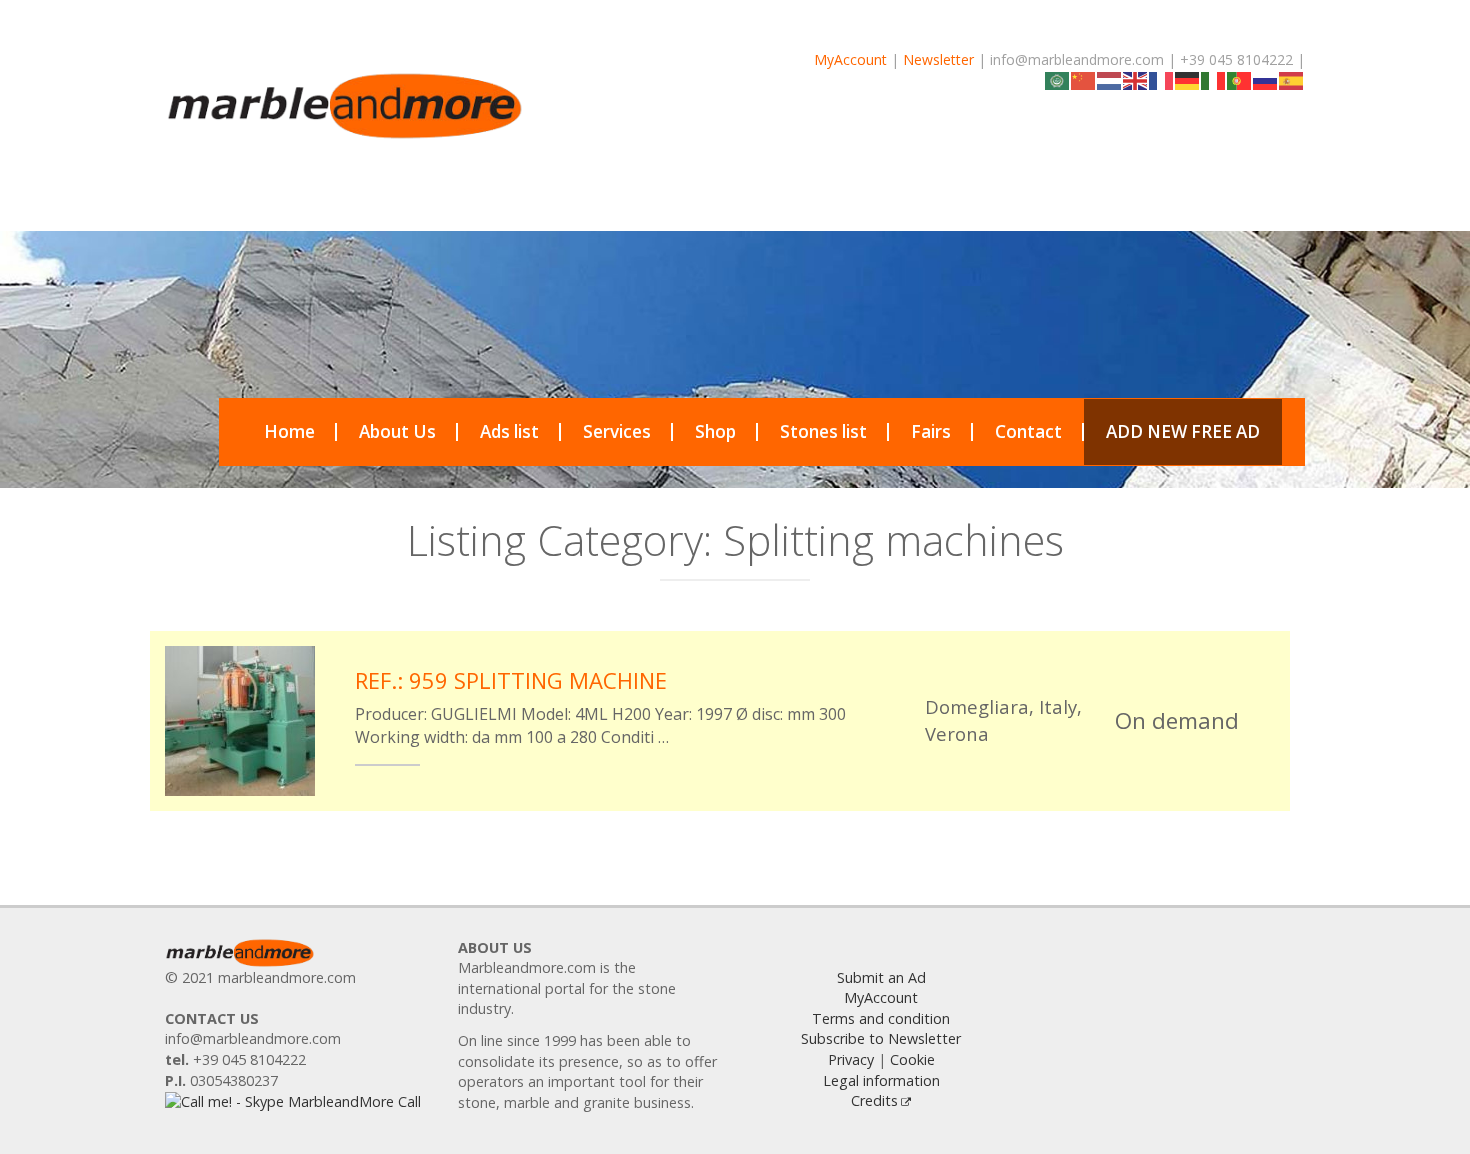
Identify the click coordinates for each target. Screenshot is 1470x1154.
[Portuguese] (1240, 79)
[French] (1162, 79)
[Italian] (1214, 79)
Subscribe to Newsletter (881, 1038)
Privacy (851, 1059)
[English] (1136, 79)
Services (617, 431)
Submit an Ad (881, 977)
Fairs (931, 431)
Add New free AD (1183, 431)
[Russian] (1266, 79)
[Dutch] (1110, 79)
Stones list (823, 431)
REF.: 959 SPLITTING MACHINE (511, 680)
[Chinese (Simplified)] (1084, 79)
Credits (874, 1100)
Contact (1028, 431)
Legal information (881, 1080)
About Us (397, 431)
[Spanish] (1292, 79)
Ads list (509, 431)
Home (289, 431)
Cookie (912, 1059)
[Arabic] (1058, 79)
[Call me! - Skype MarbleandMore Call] (293, 1100)
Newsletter (938, 59)
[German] (1188, 79)
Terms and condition (881, 1018)
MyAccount (850, 59)
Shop (715, 431)
